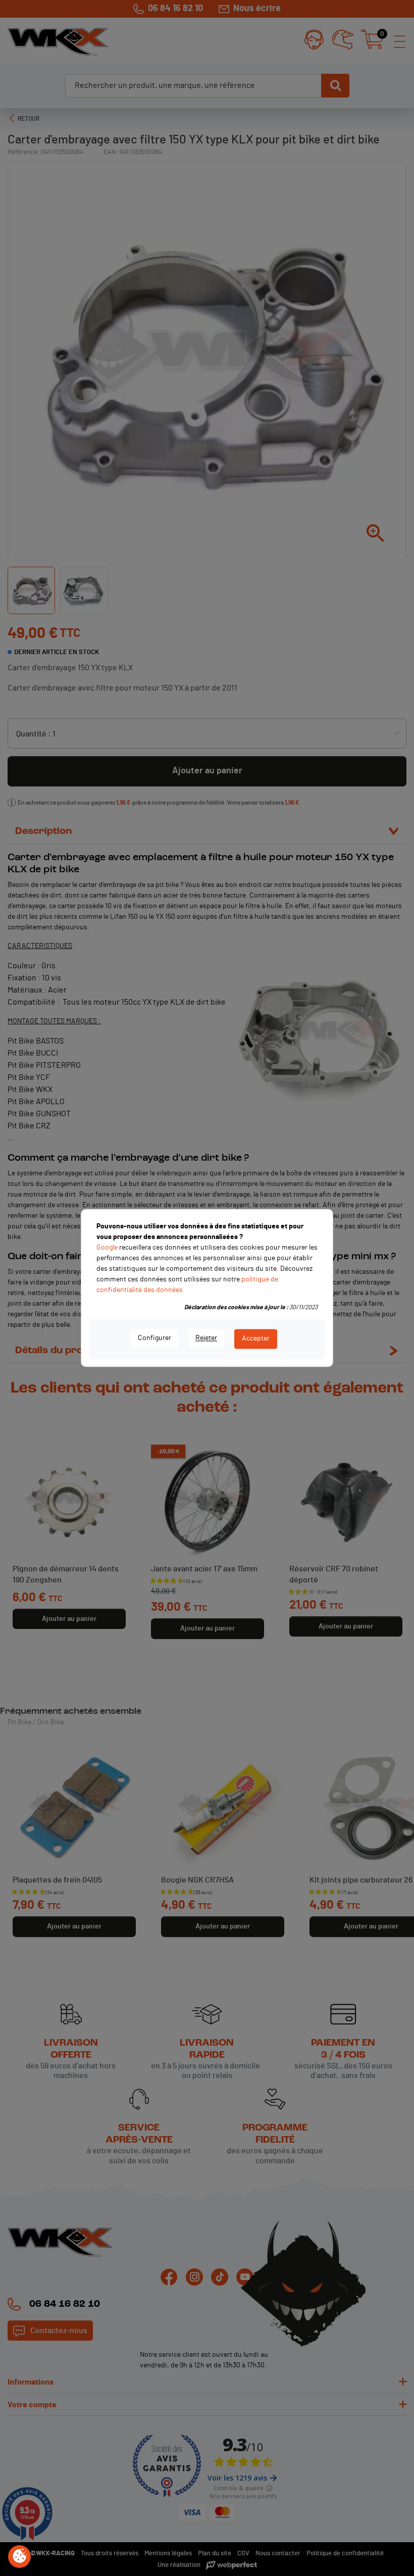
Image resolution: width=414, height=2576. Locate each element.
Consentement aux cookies (20, 2557)
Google (107, 1248)
